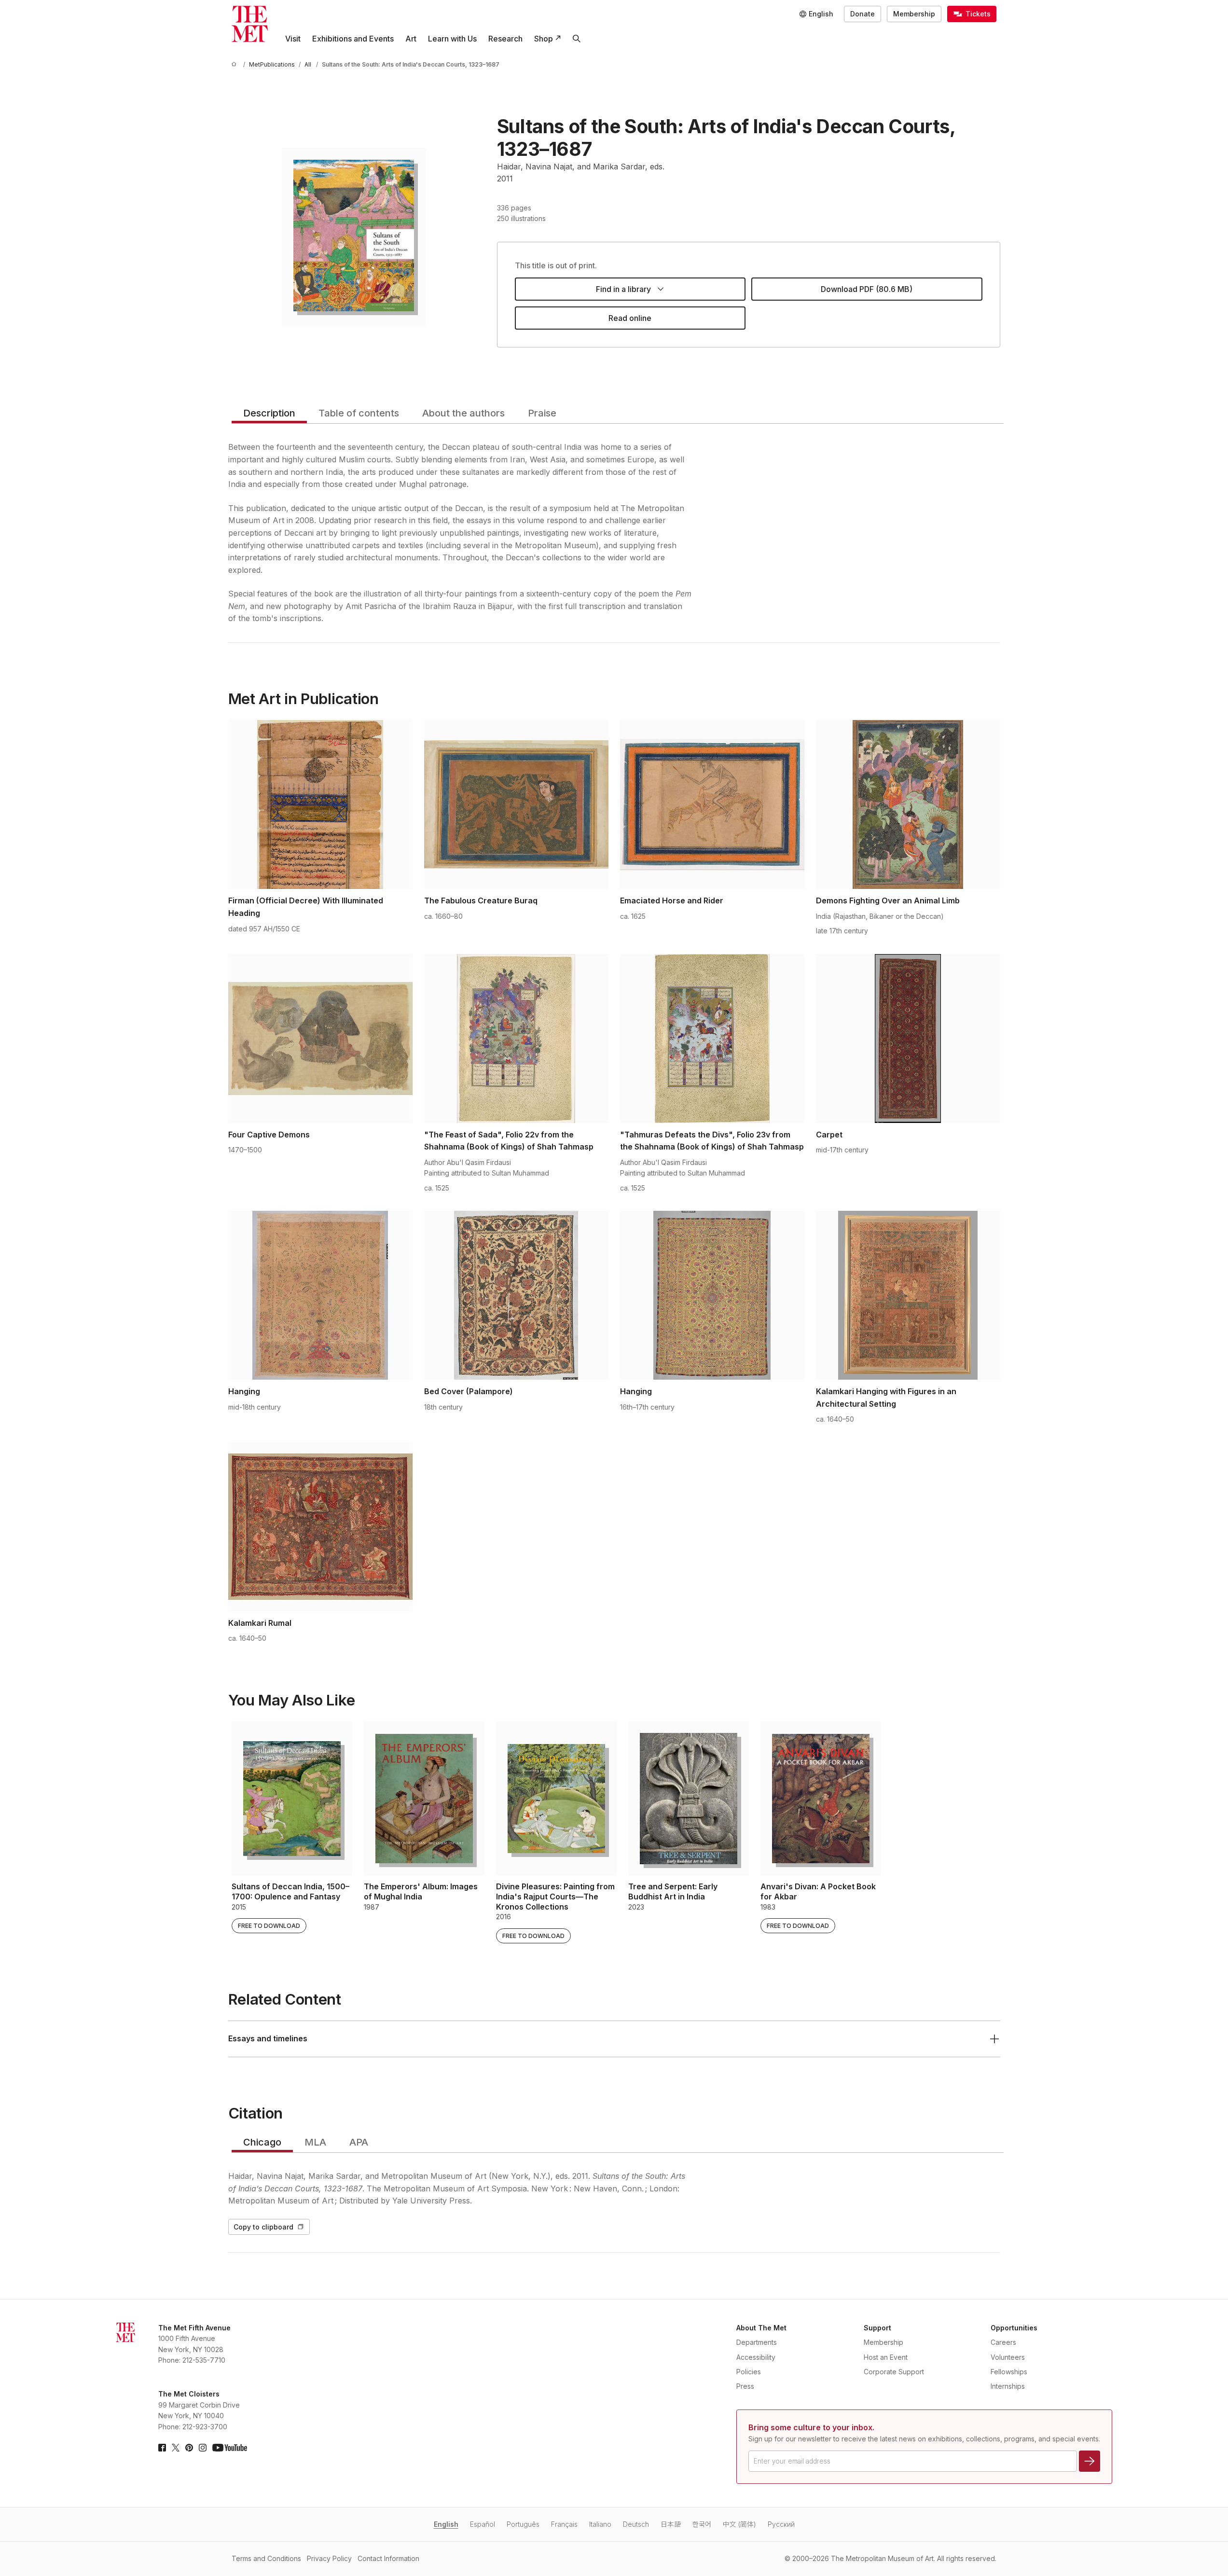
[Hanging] (320, 1295)
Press (745, 2386)
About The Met (761, 2328)
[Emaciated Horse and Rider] (712, 804)
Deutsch (636, 2524)
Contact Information (388, 2558)
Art (411, 39)
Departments (757, 2342)
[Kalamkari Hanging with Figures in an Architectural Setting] (908, 1295)
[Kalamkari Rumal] (320, 1527)
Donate (862, 14)
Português (523, 2524)
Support (877, 2328)
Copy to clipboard (263, 2227)
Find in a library (623, 289)
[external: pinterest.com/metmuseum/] (189, 2448)
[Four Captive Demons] (320, 1039)
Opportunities (1014, 2328)
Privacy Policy (329, 2558)
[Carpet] (908, 1039)
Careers (1003, 2342)
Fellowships (1009, 2372)
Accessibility (756, 2357)
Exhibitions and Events (353, 39)
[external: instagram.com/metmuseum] (203, 2448)
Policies (749, 2372)
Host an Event (886, 2357)
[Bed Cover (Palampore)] (516, 1295)
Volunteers (1008, 2357)
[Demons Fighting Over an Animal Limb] (908, 804)
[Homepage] (250, 24)
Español (483, 2524)
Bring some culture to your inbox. (811, 2427)
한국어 (702, 2524)
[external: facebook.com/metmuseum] (162, 2448)
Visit (293, 39)
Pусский (781, 2524)
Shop (544, 39)
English (446, 2524)
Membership (914, 14)
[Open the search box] (577, 39)
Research (505, 39)
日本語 (671, 2524)
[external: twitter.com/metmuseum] (176, 2448)
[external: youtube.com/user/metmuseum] (230, 2448)
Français (564, 2524)
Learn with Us (452, 39)
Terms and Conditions (266, 2558)
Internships (1008, 2386)
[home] (235, 64)
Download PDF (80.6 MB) (867, 289)
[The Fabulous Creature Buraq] (516, 804)
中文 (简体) (739, 2524)
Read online (630, 318)
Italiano (600, 2524)
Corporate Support (894, 2372)
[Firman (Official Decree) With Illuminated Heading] (320, 804)
